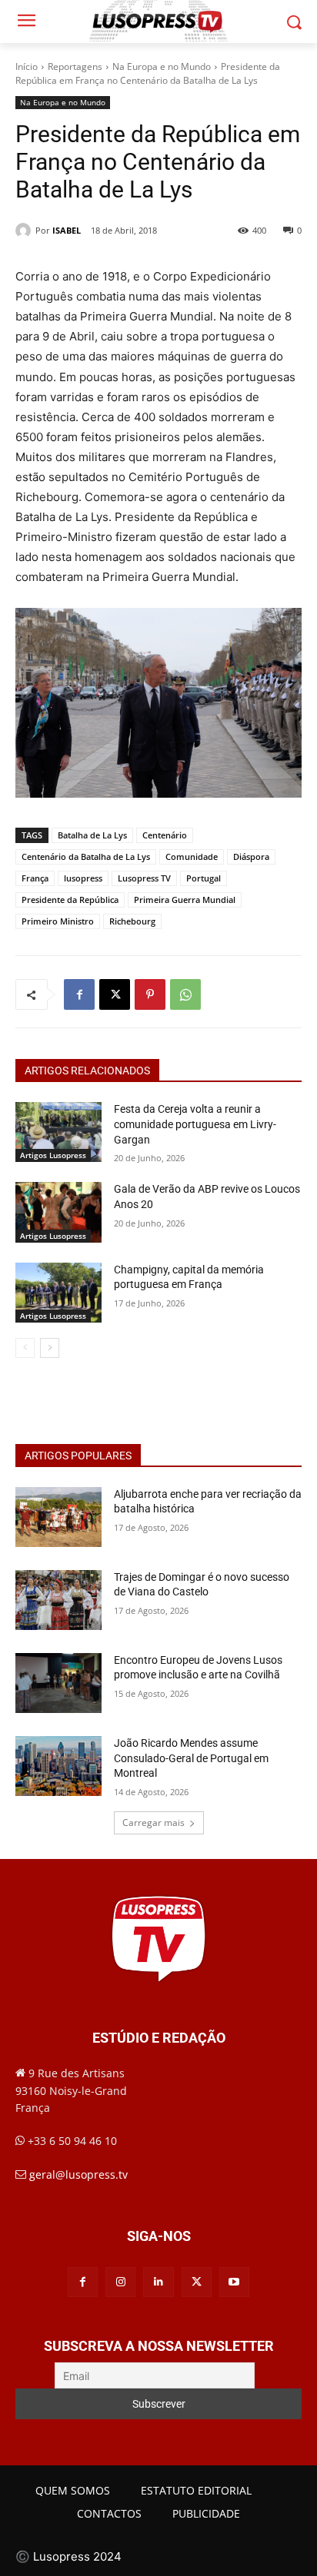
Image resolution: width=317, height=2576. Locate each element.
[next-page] (50, 1348)
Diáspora (251, 856)
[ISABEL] (25, 231)
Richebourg (132, 921)
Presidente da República (70, 900)
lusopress (83, 878)
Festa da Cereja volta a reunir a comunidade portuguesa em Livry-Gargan (195, 1124)
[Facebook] (79, 994)
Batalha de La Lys (92, 835)
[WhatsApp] (185, 994)
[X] (115, 994)
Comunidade (192, 856)
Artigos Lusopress (53, 1155)
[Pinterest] (150, 994)
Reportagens (75, 66)
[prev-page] (25, 1348)
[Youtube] (234, 2282)
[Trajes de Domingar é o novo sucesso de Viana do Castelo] (58, 1600)
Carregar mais (153, 1822)
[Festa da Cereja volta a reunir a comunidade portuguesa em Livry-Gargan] (58, 1132)
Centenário (165, 835)
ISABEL (67, 230)
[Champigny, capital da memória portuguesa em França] (58, 1293)
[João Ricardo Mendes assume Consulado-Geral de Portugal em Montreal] (58, 1766)
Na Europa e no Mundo (162, 66)
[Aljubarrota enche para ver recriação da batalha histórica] (58, 1517)
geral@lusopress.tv (78, 2174)
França (35, 878)
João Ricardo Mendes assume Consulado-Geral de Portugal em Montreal (191, 1758)
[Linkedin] (158, 2282)
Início (27, 66)
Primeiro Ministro (58, 921)
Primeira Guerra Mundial (185, 900)
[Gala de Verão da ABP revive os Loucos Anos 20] (58, 1212)
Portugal (204, 878)
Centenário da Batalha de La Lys (86, 856)
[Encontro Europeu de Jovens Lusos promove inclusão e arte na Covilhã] (58, 1683)
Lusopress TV (144, 878)
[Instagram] (120, 2282)
